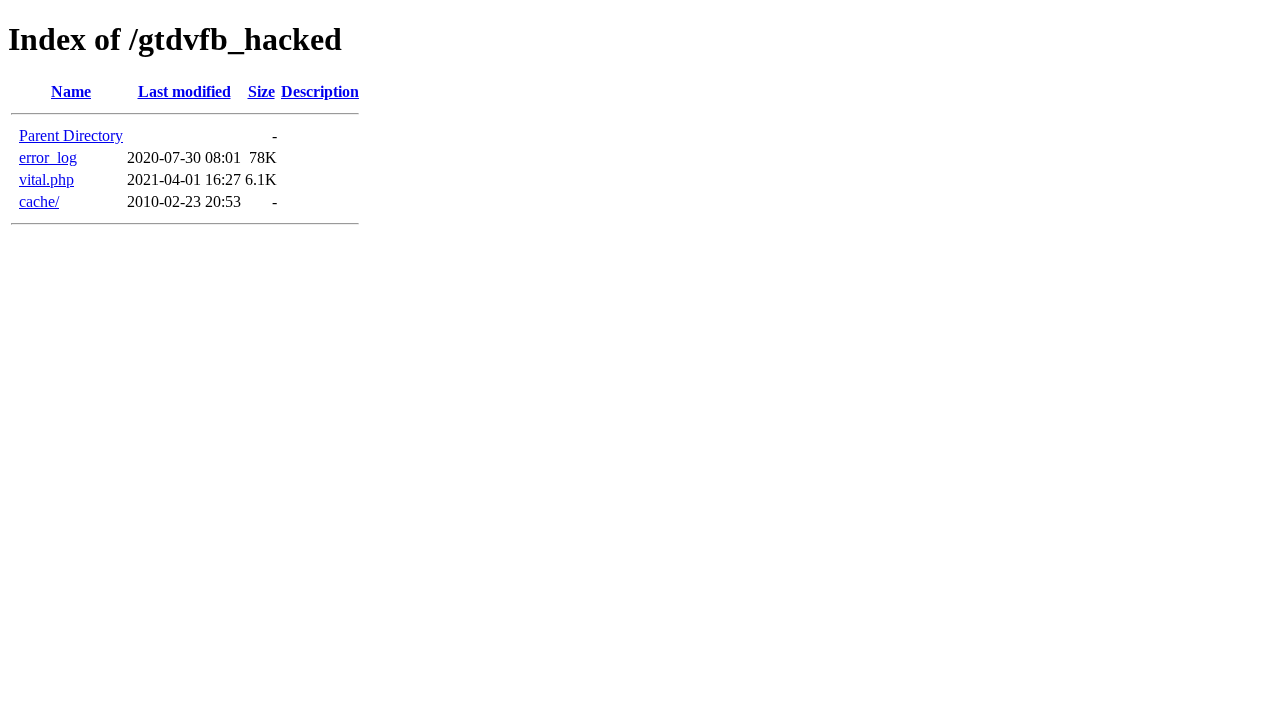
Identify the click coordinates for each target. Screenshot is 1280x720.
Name (71, 91)
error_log (48, 157)
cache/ (39, 201)
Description (320, 91)
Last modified (184, 91)
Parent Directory (71, 135)
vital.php (46, 179)
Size (261, 91)
